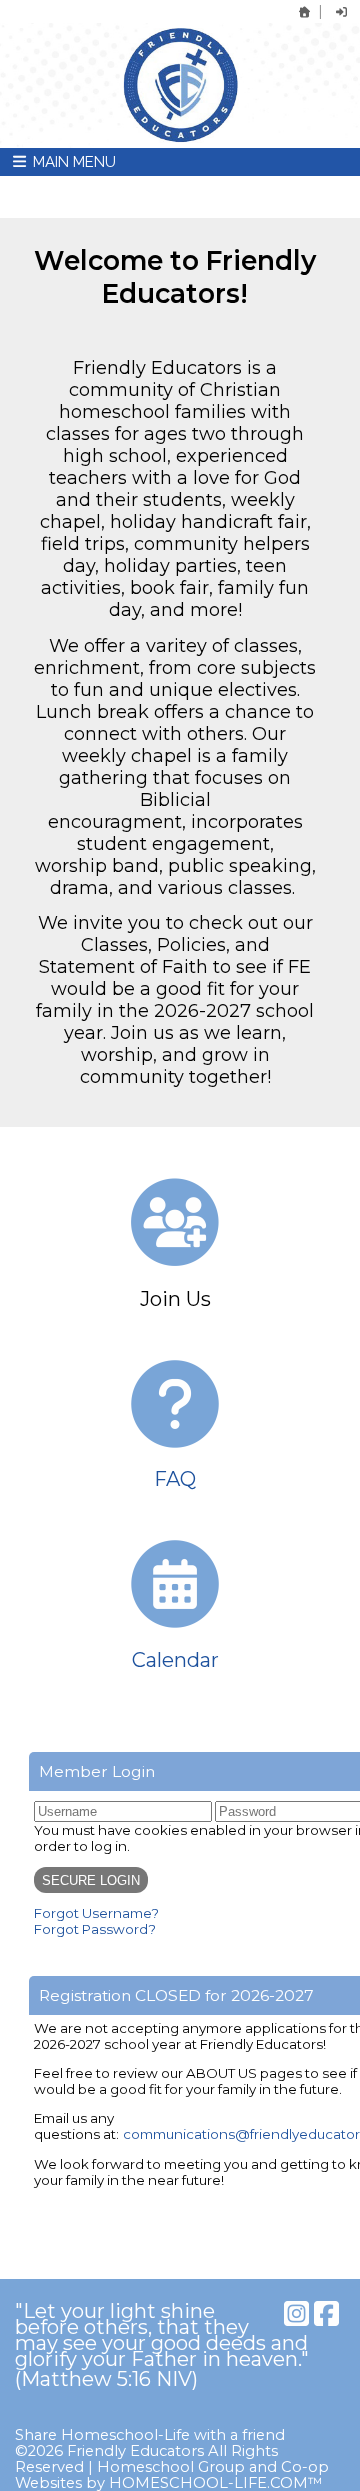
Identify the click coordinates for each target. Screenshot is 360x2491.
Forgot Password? (95, 1929)
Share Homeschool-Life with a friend (150, 2435)
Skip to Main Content (94, 2419)
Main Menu (72, 162)
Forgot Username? (96, 1913)
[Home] (305, 12)
